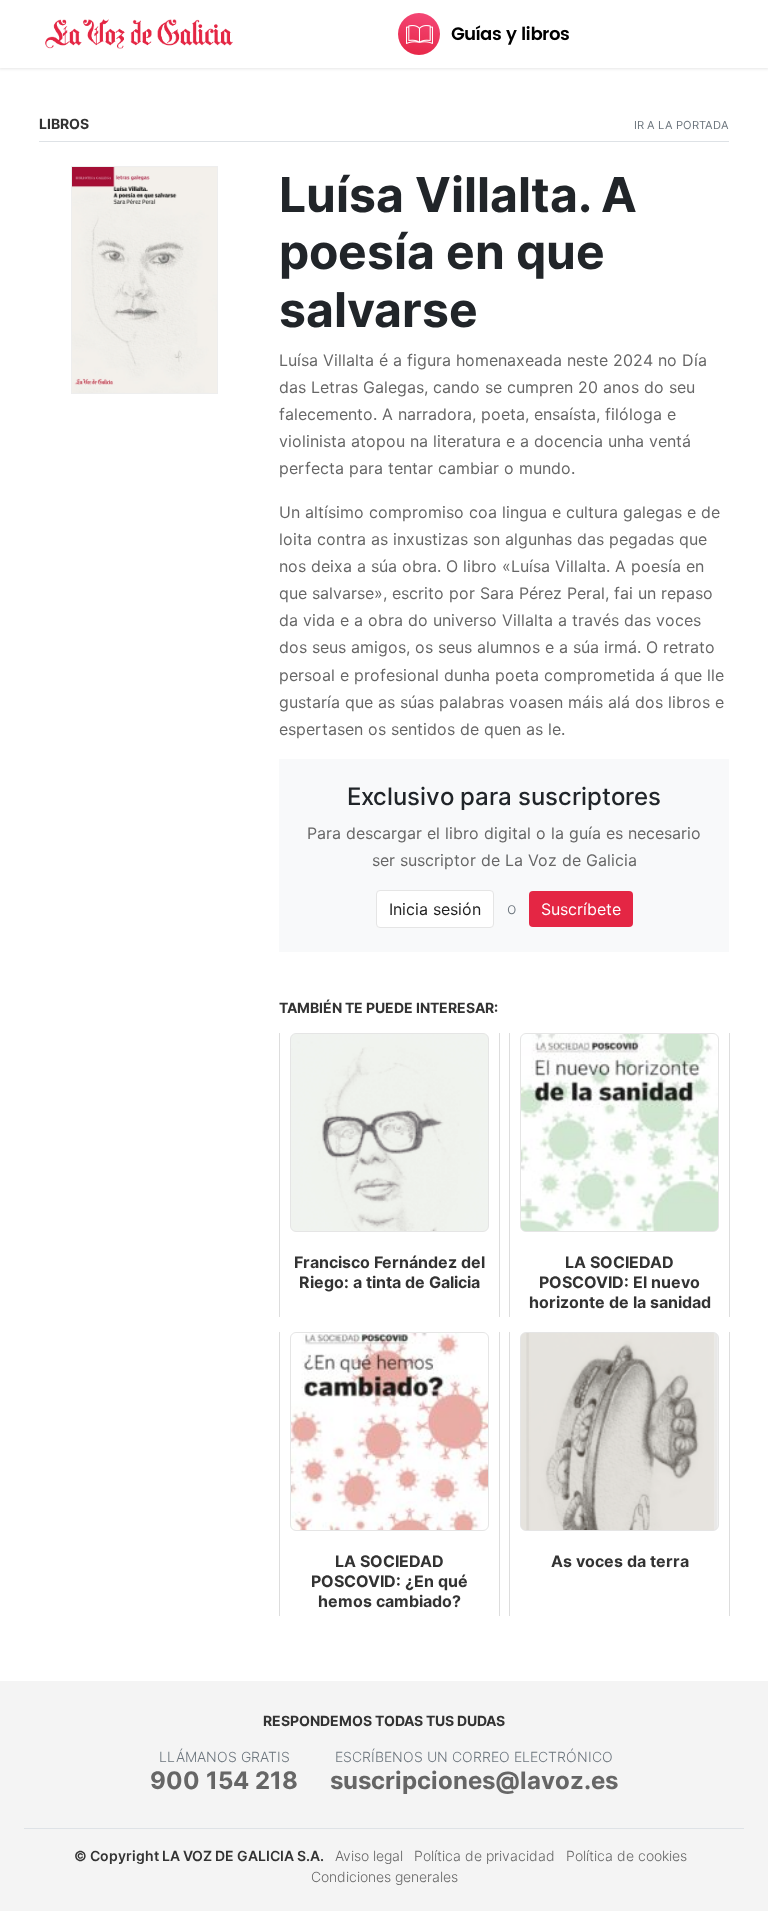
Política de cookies (626, 1855)
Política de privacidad (484, 1855)
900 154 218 (224, 1780)
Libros (64, 123)
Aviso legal (369, 1855)
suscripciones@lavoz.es (474, 1780)
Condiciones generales (384, 1876)
